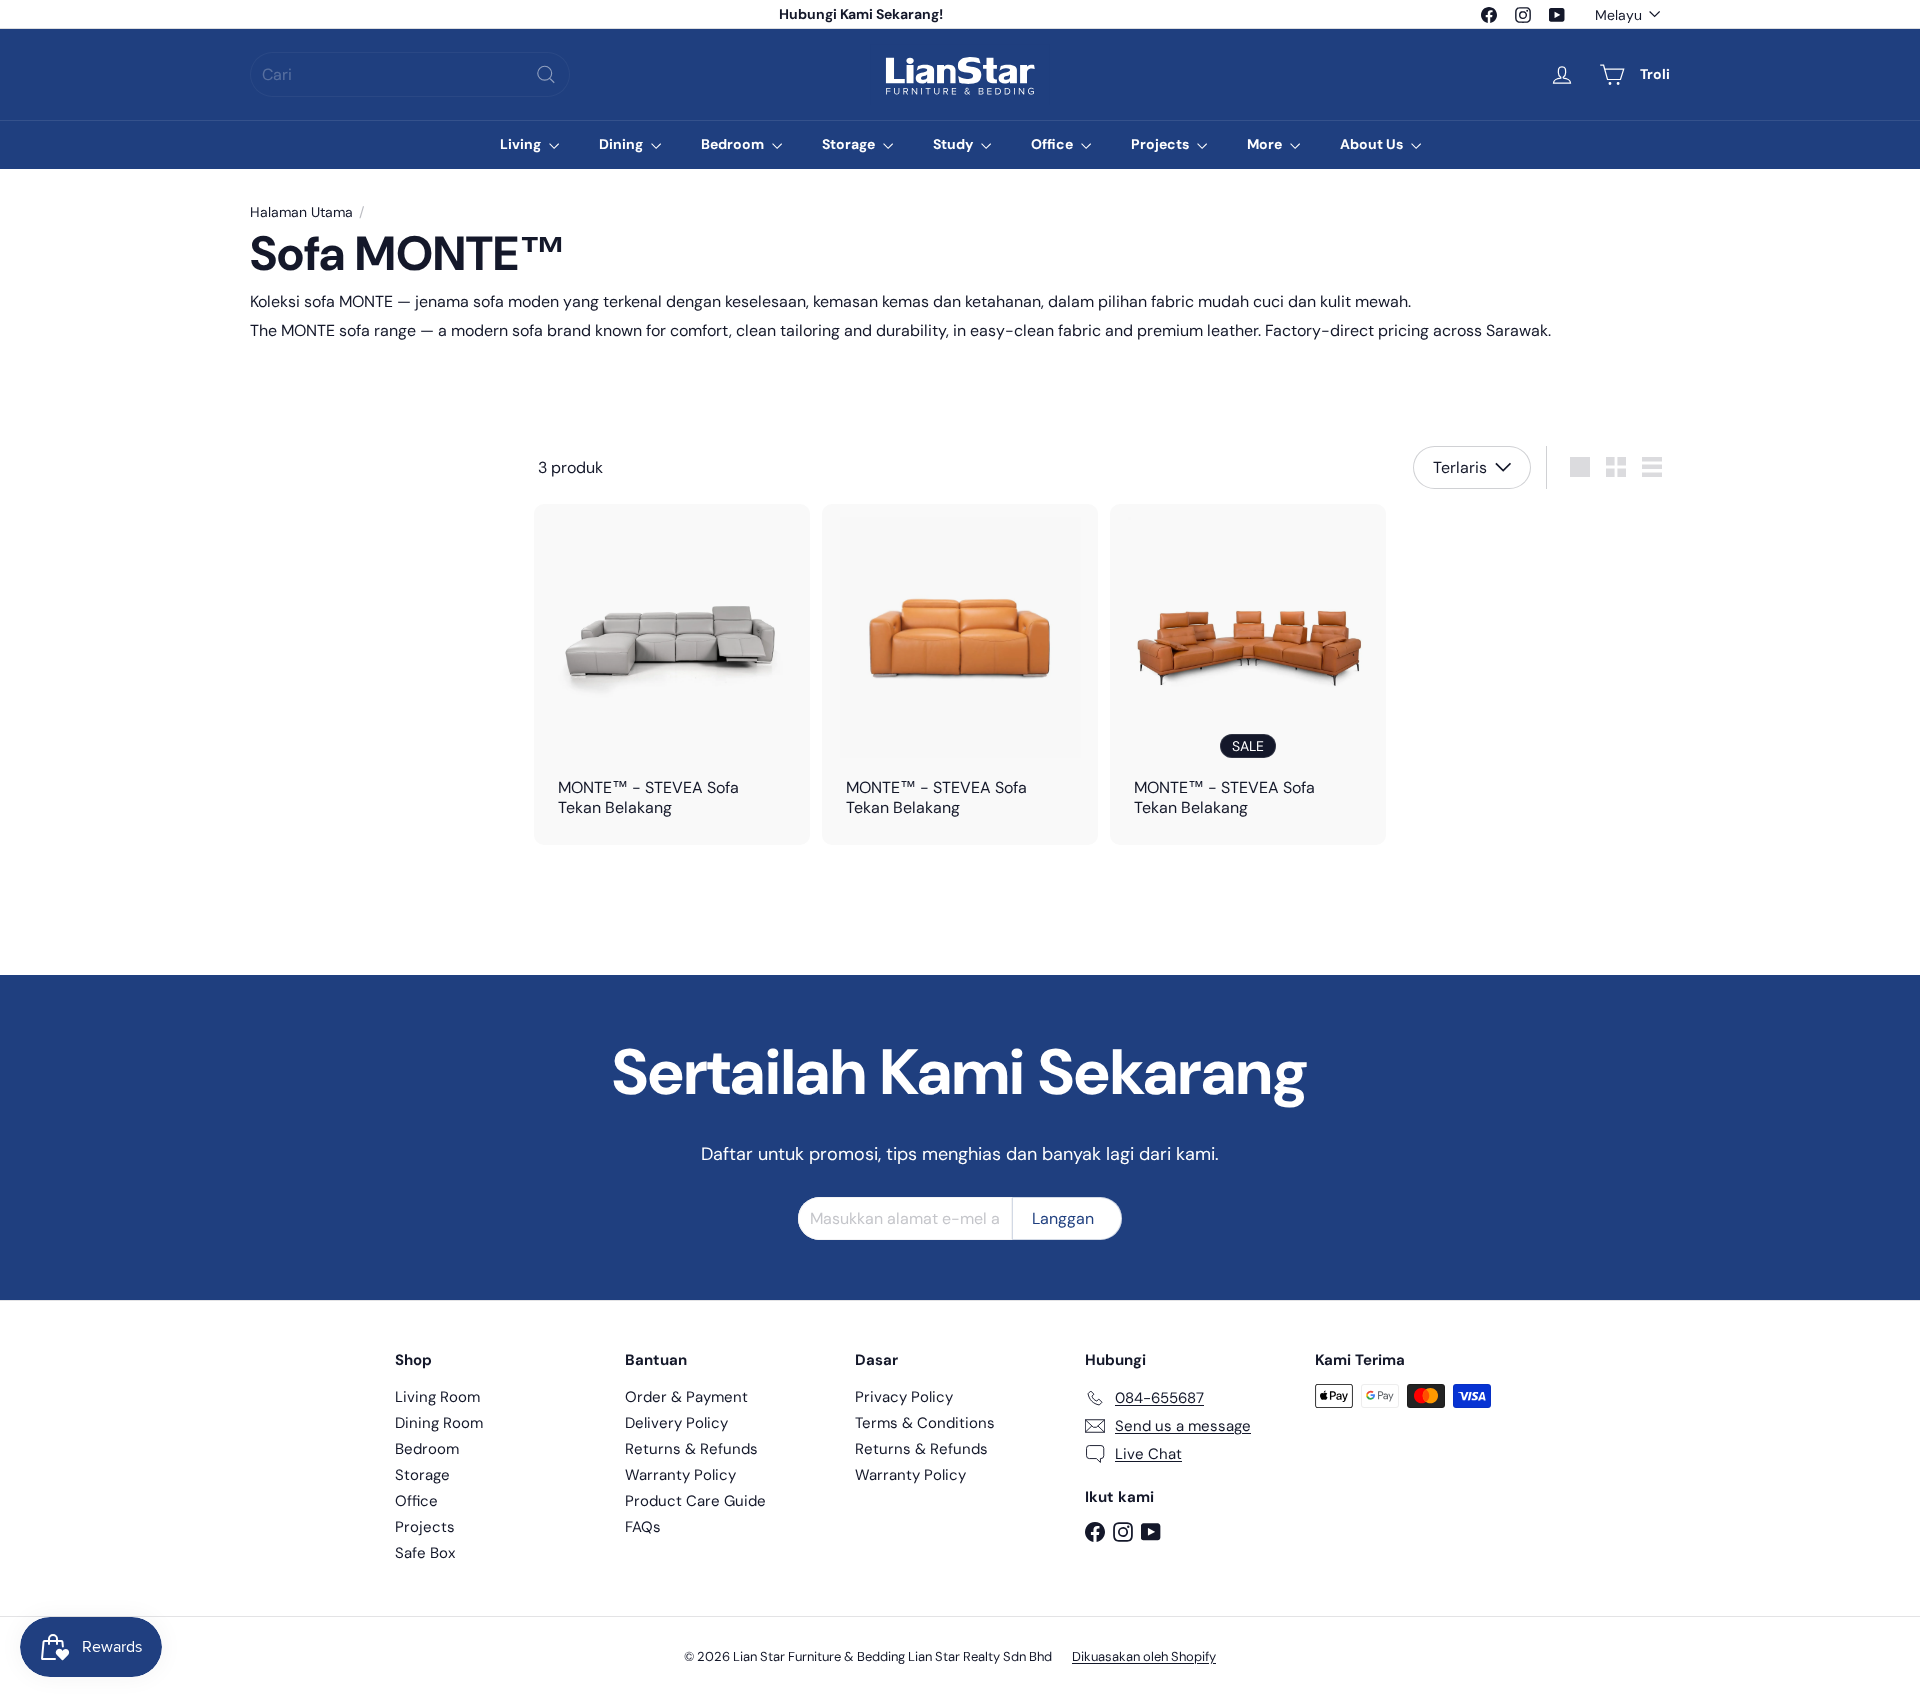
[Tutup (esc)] (1263, 594)
